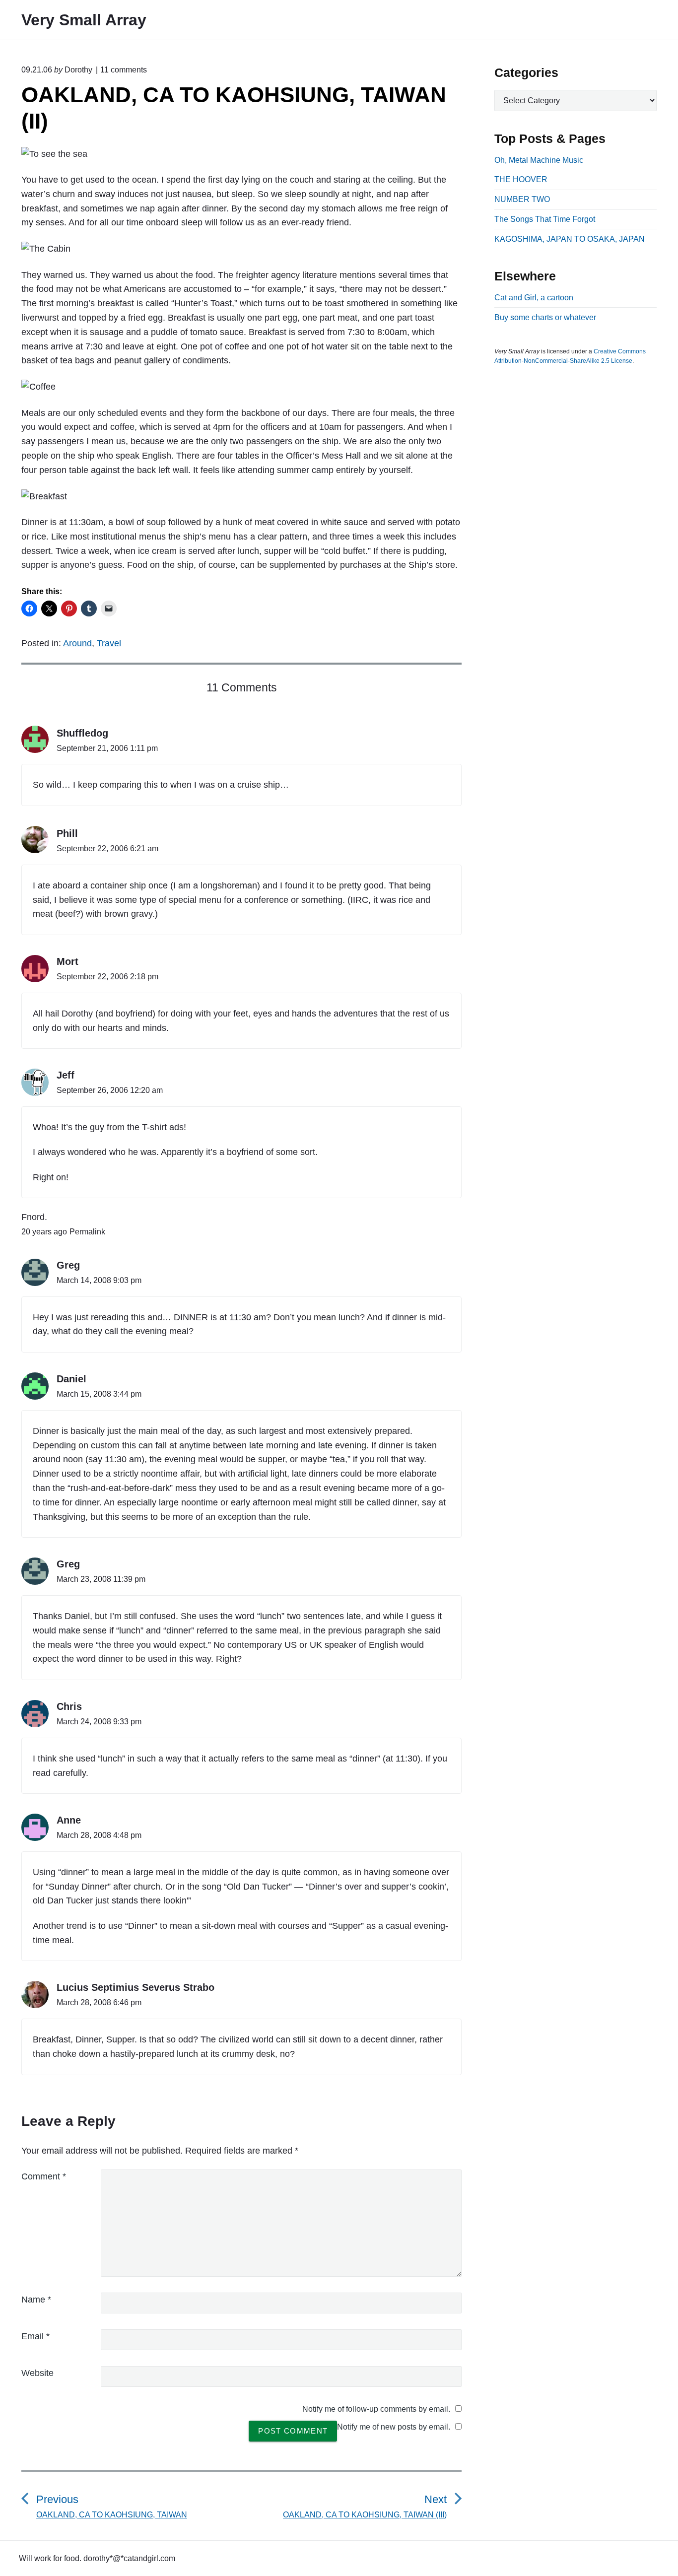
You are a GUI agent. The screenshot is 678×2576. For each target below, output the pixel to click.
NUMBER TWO (522, 199)
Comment (44, 2176)
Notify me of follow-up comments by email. (376, 2409)
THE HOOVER (521, 179)
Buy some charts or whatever (545, 317)
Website (37, 2373)
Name (36, 2300)
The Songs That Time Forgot (545, 219)
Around (77, 643)
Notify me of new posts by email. (394, 2427)
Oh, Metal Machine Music (539, 160)
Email (35, 2336)
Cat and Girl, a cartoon (534, 298)
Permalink (87, 1232)
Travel (109, 643)
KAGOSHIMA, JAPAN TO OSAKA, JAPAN (570, 239)
